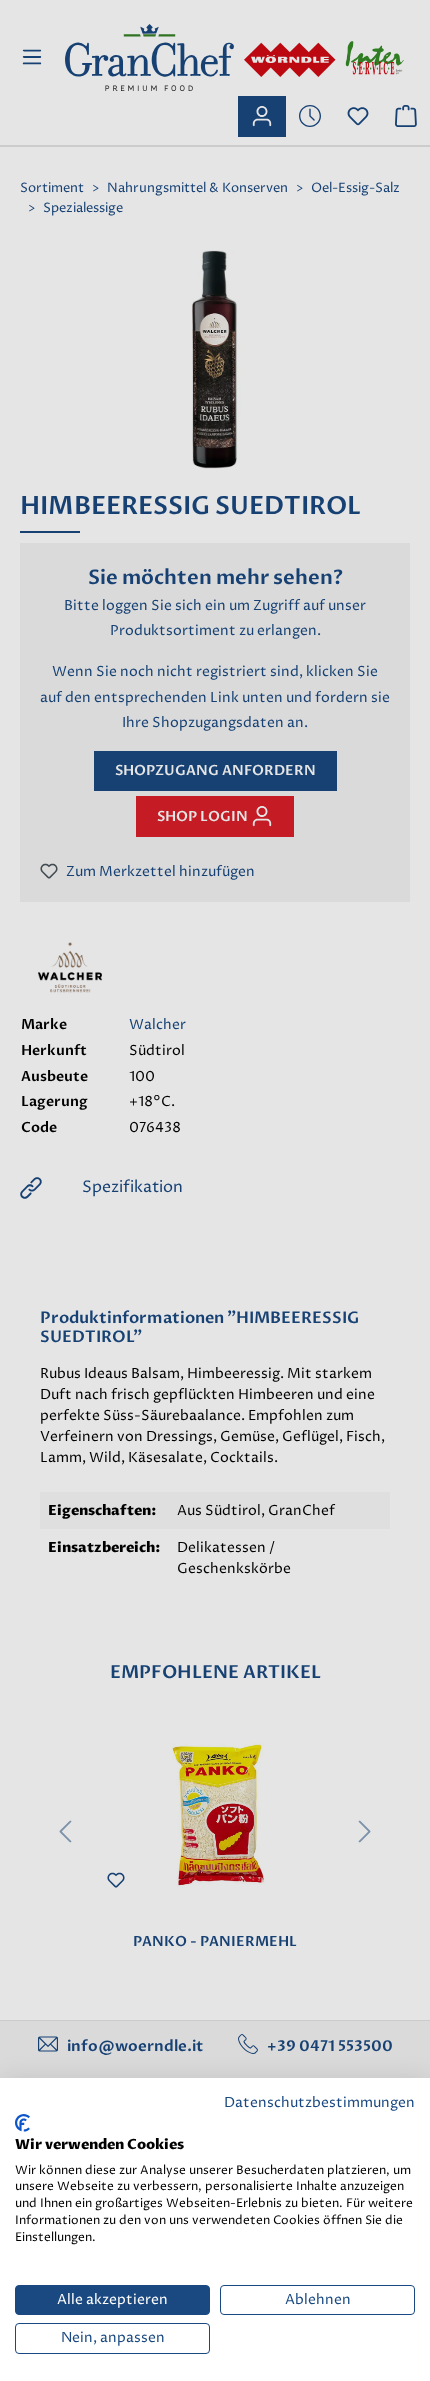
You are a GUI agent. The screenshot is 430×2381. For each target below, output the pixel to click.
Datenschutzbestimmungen (319, 2103)
